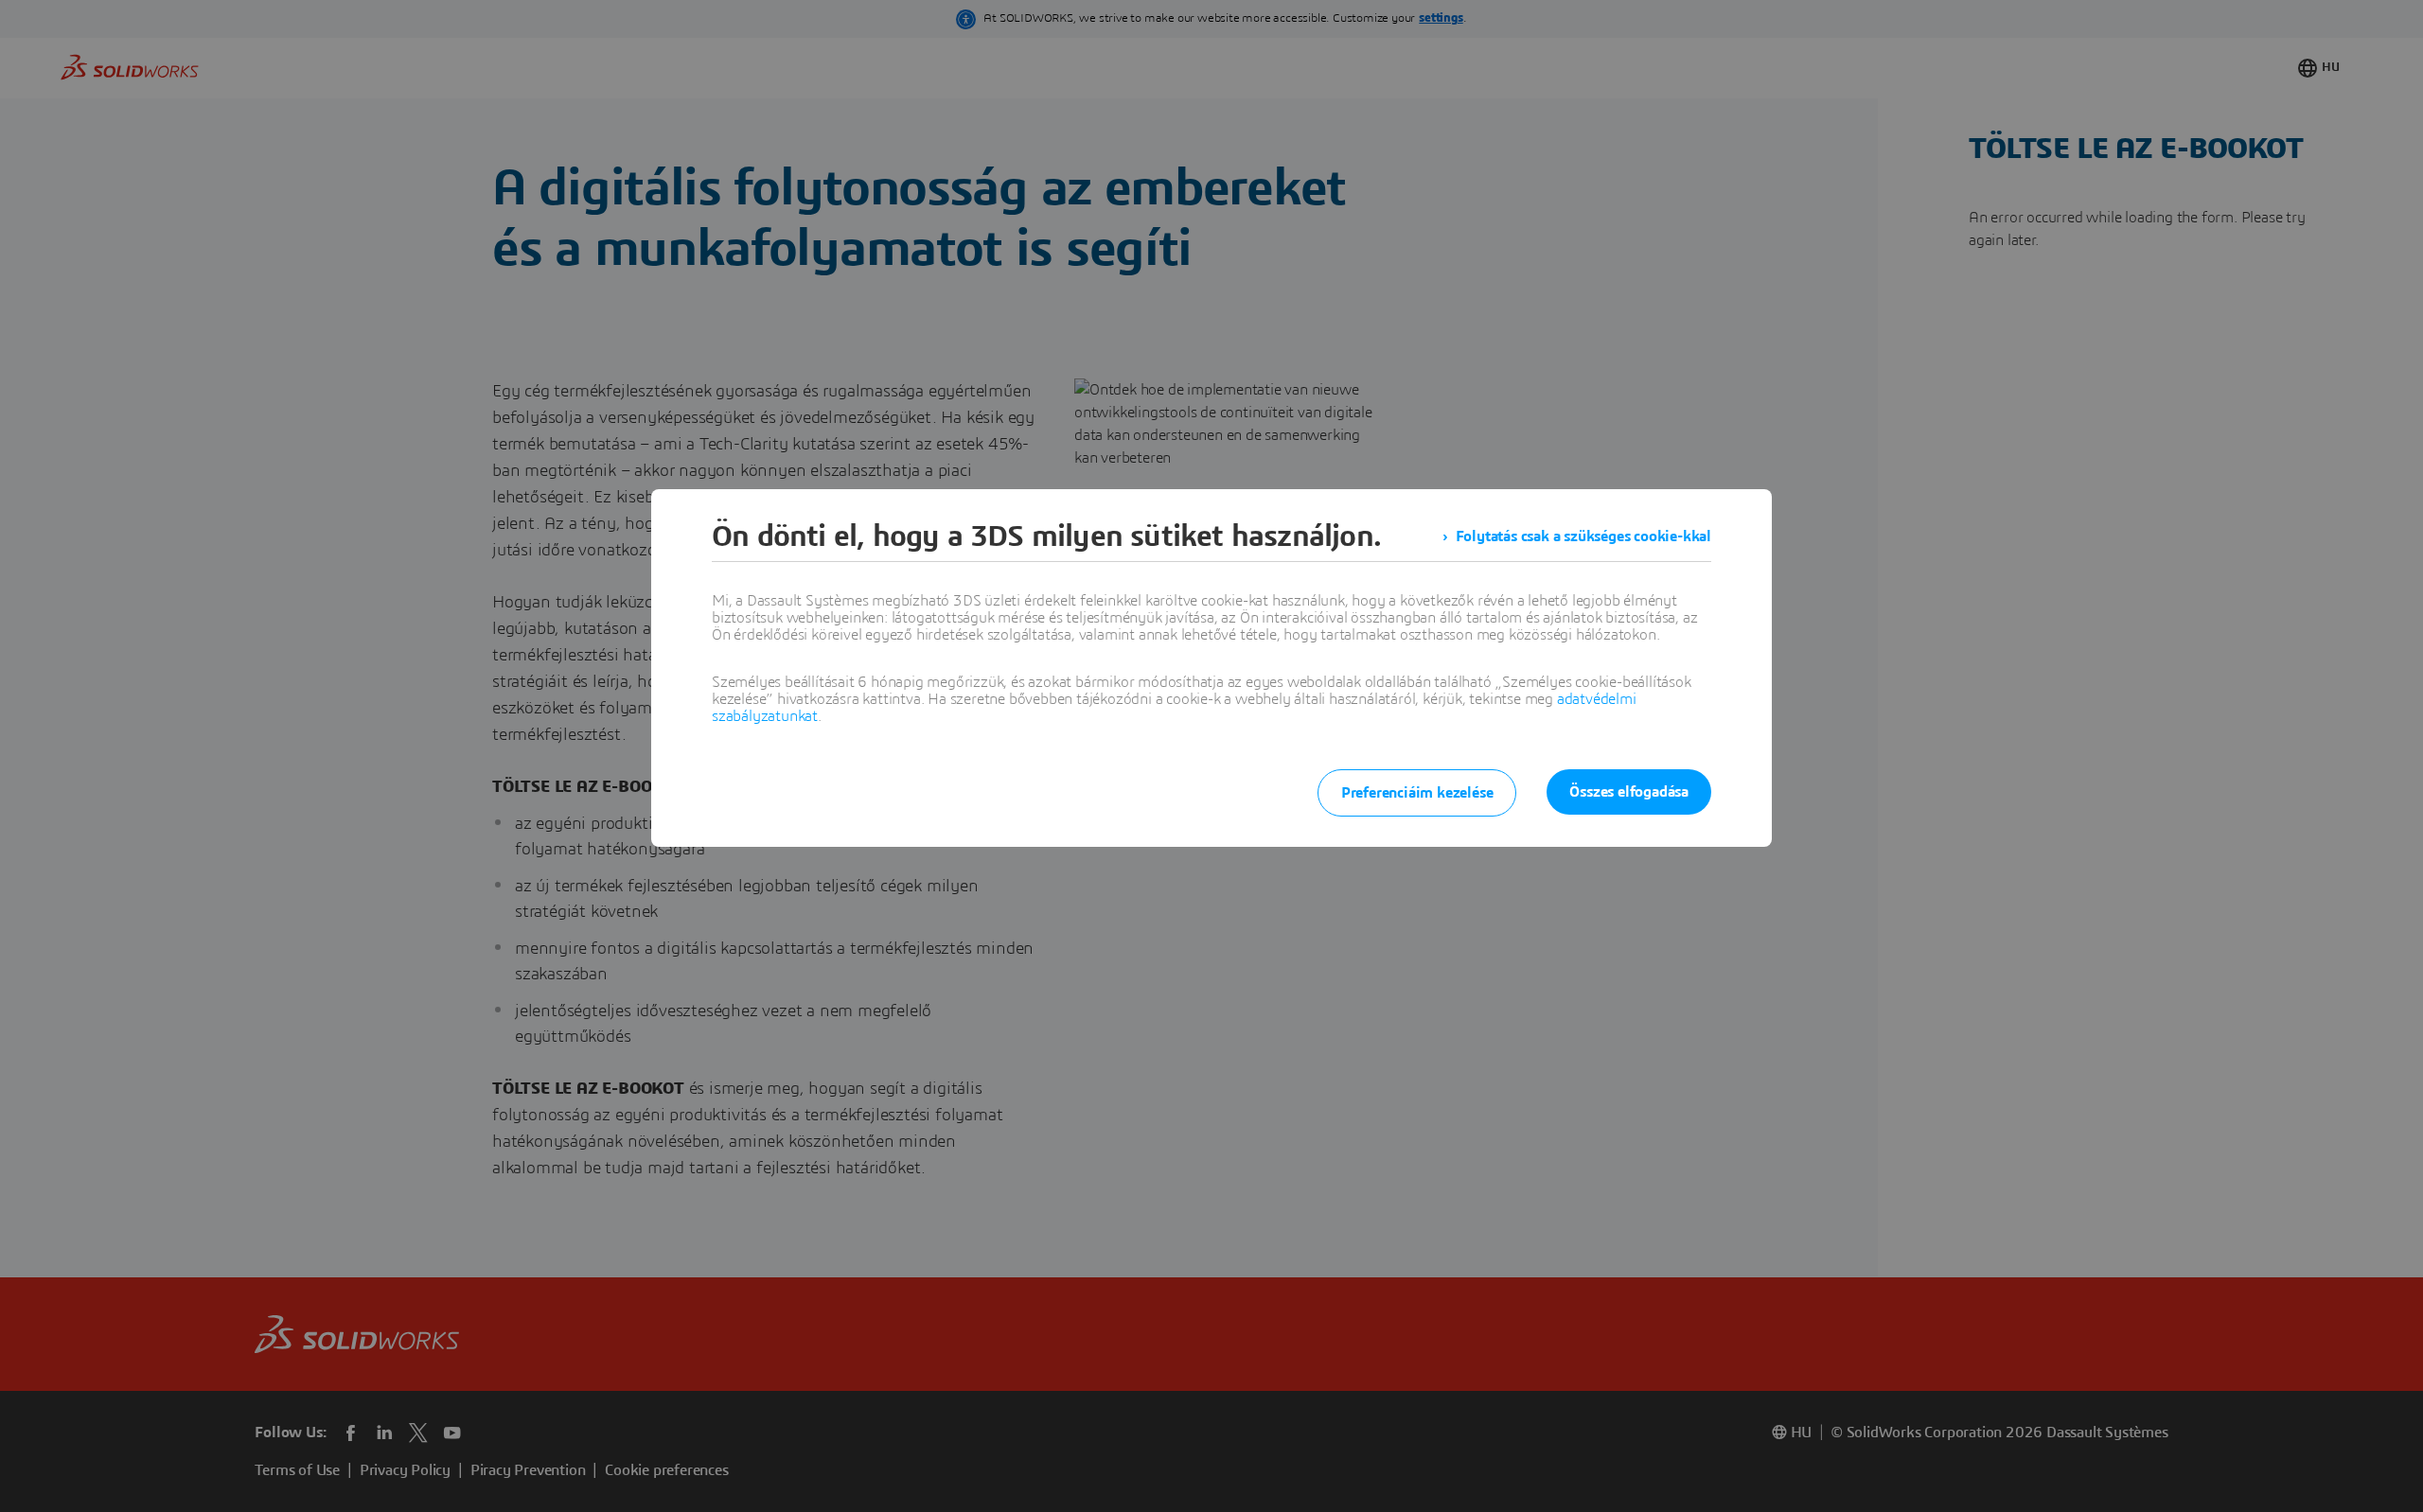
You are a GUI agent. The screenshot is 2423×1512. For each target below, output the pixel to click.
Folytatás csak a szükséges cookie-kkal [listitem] (1583, 536)
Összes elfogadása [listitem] (1629, 792)
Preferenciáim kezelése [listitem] (1417, 793)
